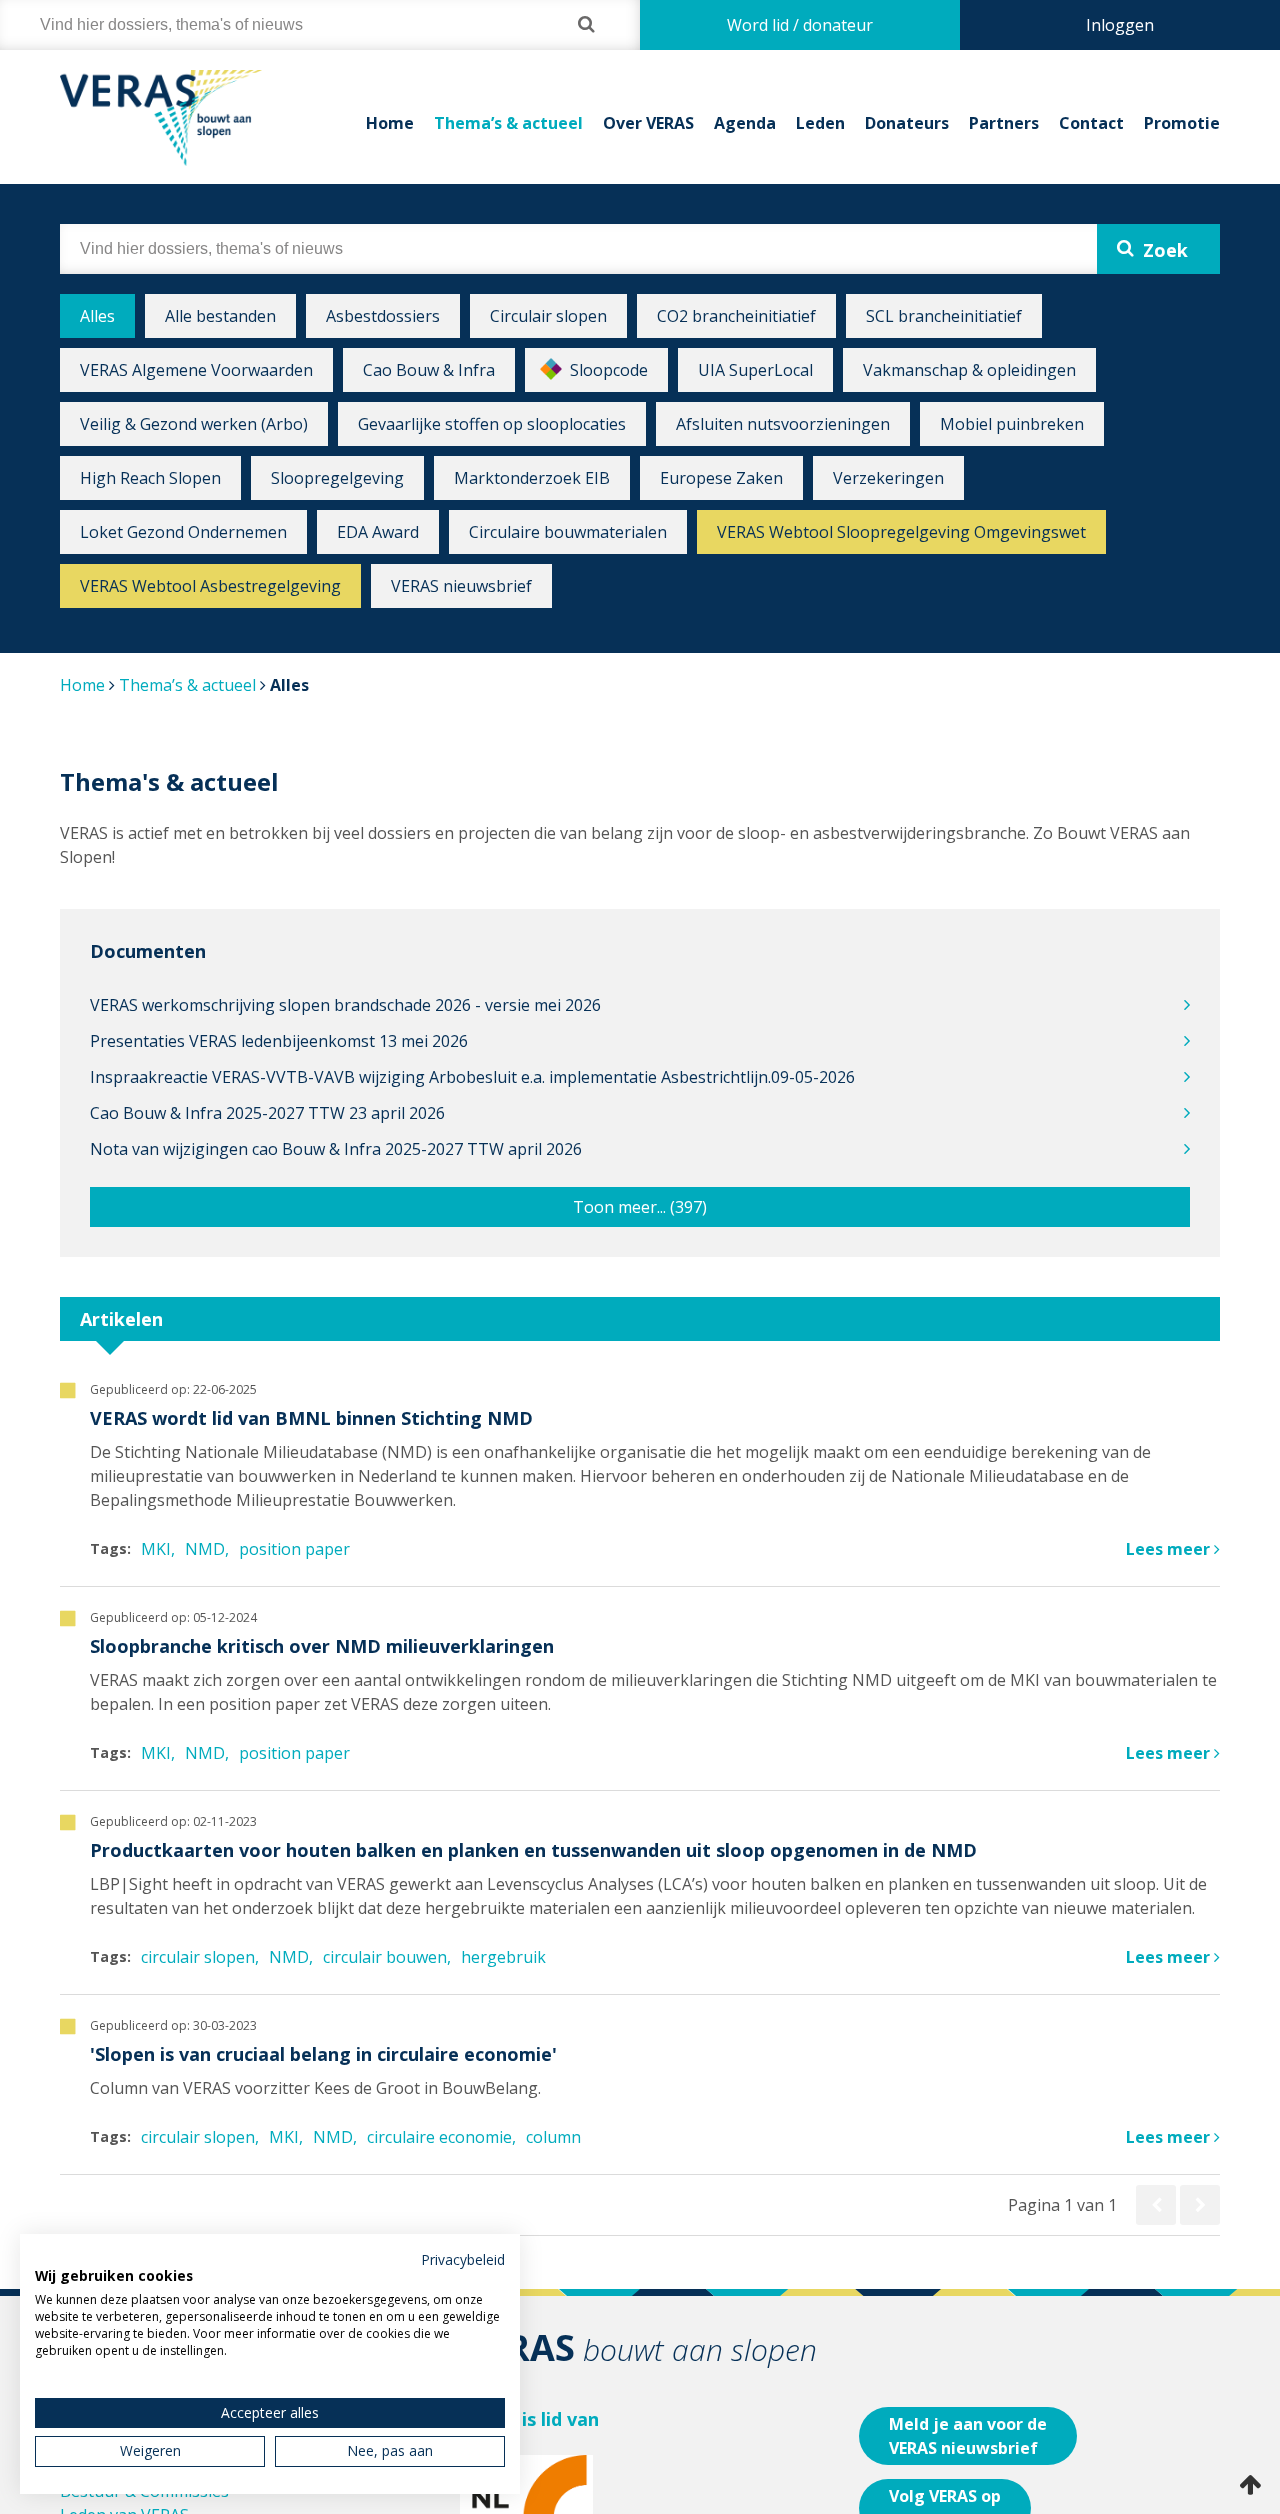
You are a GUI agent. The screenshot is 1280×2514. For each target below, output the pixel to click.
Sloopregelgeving (337, 478)
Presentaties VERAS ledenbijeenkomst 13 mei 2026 (279, 1041)
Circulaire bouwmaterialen (568, 532)
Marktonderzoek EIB (532, 478)
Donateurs (907, 123)
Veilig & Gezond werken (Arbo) (194, 424)
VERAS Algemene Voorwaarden (196, 370)
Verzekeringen (888, 478)
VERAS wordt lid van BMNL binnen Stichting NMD (311, 1418)
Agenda (745, 123)
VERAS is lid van (529, 2419)
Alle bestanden (220, 316)
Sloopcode (609, 370)
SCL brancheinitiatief (944, 316)
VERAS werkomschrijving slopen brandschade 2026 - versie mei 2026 (345, 1005)
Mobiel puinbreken (1012, 424)
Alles (97, 316)
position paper (294, 1549)
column (553, 2137)
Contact (1091, 123)
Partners (1004, 123)
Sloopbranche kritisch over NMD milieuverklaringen (322, 1646)
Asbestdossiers (383, 316)
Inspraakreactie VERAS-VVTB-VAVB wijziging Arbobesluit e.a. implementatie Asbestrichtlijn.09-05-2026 (472, 1077)
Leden (820, 123)
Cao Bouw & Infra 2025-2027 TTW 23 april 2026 (267, 1113)
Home (390, 123)
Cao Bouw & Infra (429, 370)
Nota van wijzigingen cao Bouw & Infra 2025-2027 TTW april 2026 (336, 1149)
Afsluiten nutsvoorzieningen (783, 424)
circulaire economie (439, 2137)
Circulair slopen (548, 316)
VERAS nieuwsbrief (461, 586)
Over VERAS (648, 123)
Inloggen (1120, 25)
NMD (205, 1549)
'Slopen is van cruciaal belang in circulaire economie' (323, 2054)
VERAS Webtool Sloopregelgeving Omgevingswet (901, 532)
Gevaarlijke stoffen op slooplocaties (492, 424)
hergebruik (503, 1957)
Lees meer (1170, 1549)
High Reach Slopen (150, 478)
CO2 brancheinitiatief (736, 316)
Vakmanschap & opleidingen (969, 370)
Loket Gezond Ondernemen (183, 532)
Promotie (1182, 123)
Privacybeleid (463, 2259)
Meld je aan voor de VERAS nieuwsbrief (968, 2436)
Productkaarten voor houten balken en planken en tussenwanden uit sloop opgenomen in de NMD (533, 1850)
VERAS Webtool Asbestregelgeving (210, 586)
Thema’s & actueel (508, 123)
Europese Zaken (721, 478)
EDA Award (378, 532)
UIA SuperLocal (755, 370)
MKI (156, 1549)
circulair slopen (198, 1957)
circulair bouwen (385, 1957)
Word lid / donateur (800, 25)
